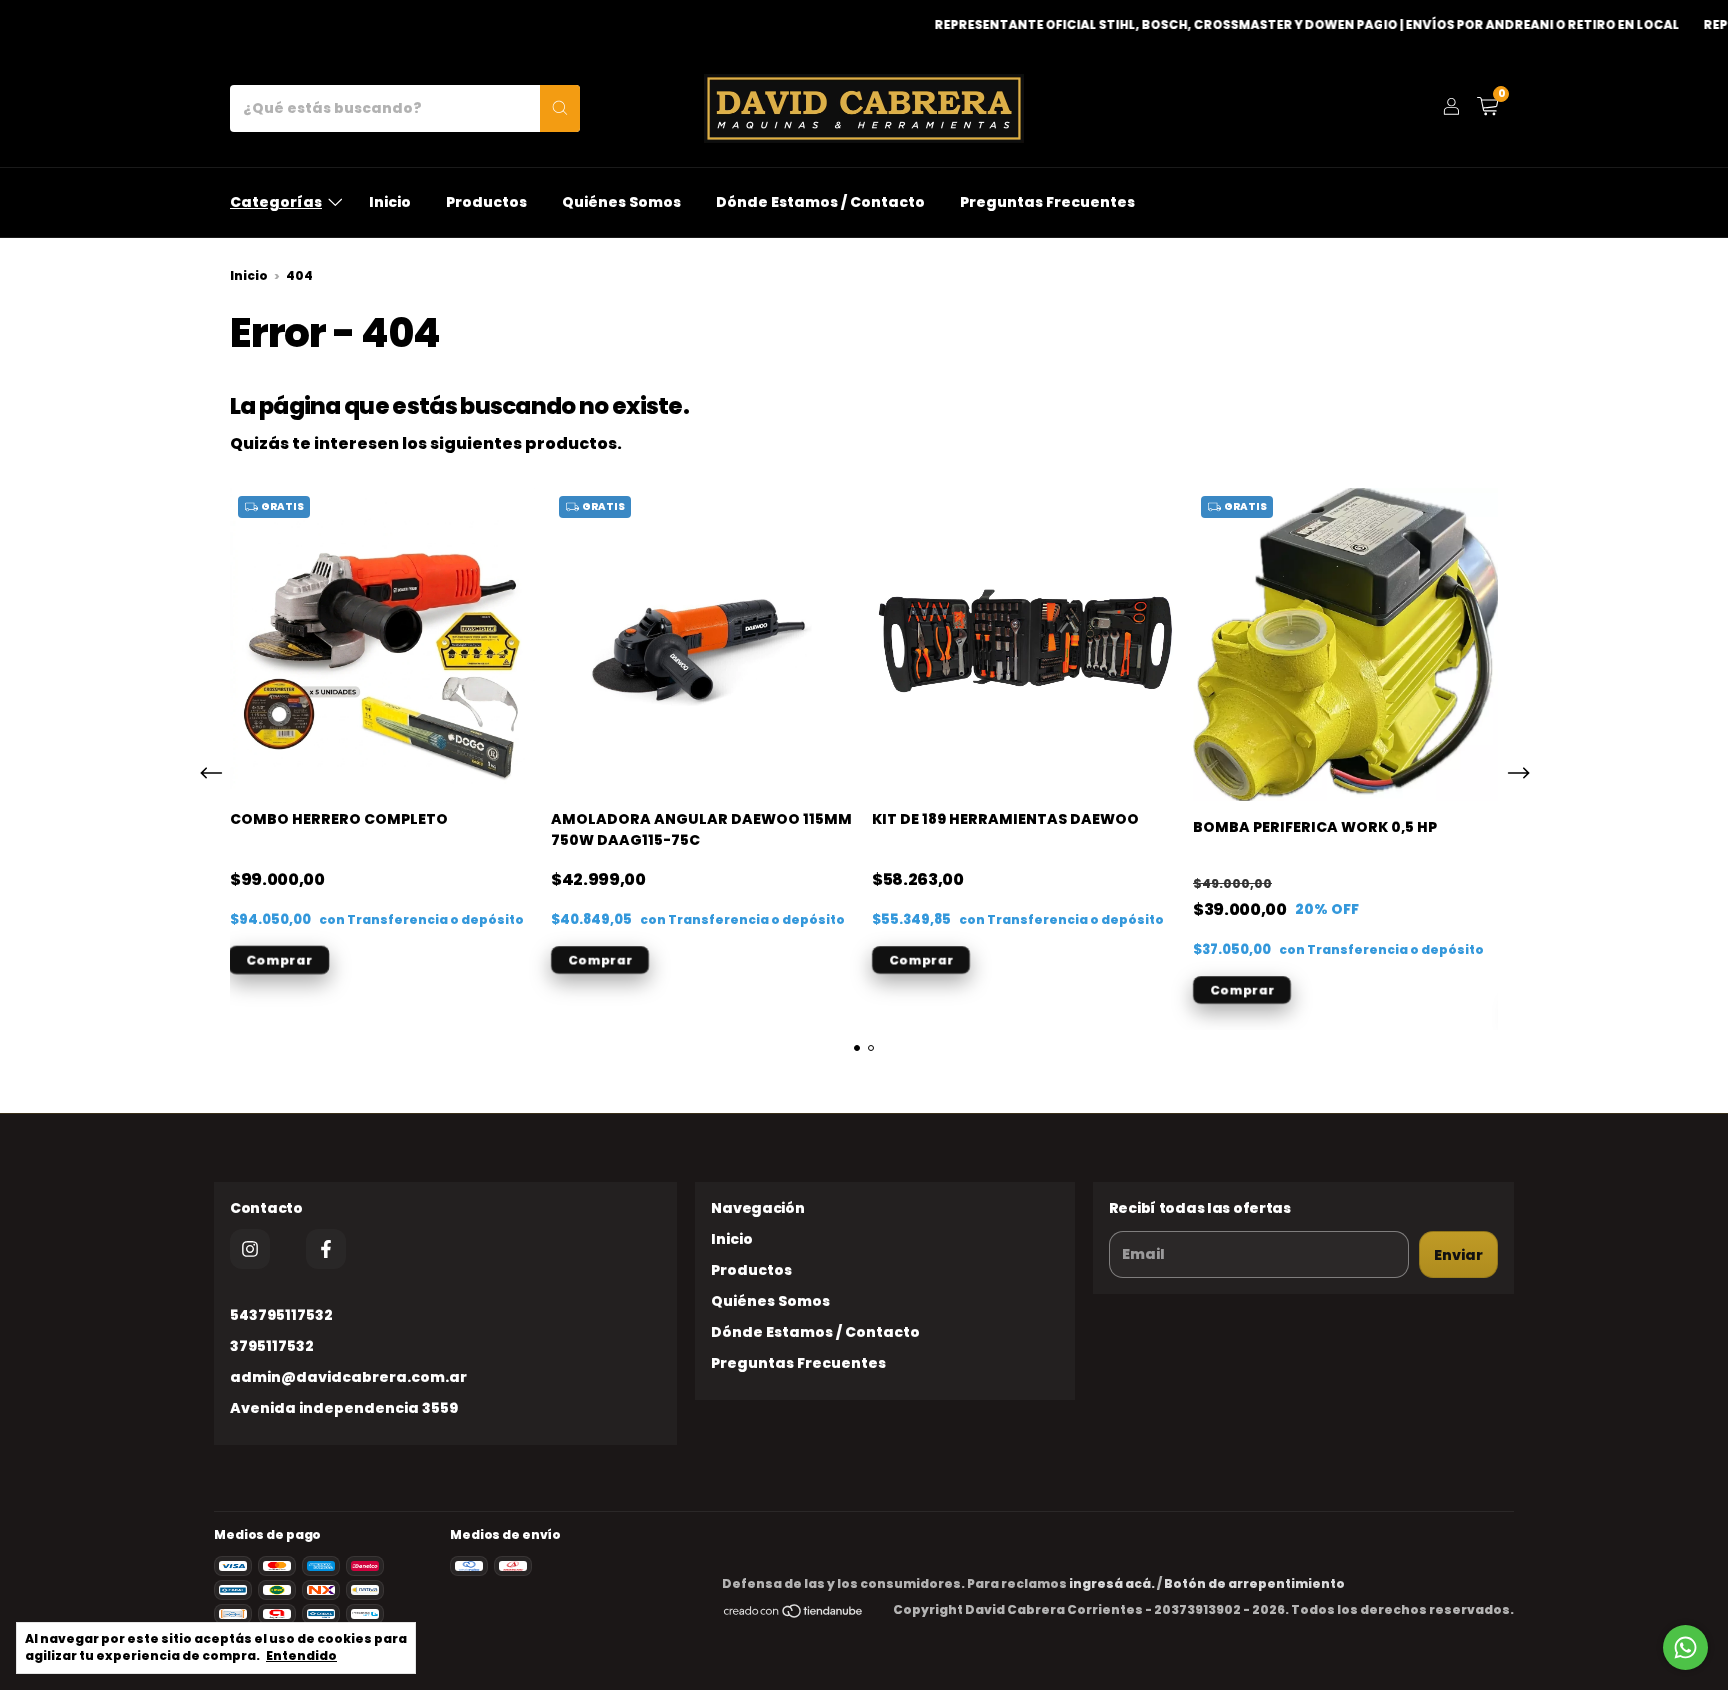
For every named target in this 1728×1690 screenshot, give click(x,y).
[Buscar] (560, 108)
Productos (486, 202)
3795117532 (272, 1346)
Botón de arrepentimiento (1254, 1583)
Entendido (301, 1655)
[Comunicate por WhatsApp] (1685, 1647)
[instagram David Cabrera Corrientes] (250, 1249)
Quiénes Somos (621, 202)
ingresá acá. (1112, 1583)
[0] (1487, 108)
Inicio (390, 202)
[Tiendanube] (794, 1614)
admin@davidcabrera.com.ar (348, 1377)
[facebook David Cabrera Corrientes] (326, 1249)
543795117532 (281, 1315)
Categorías (276, 202)
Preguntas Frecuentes (1047, 202)
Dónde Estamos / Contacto (820, 202)
